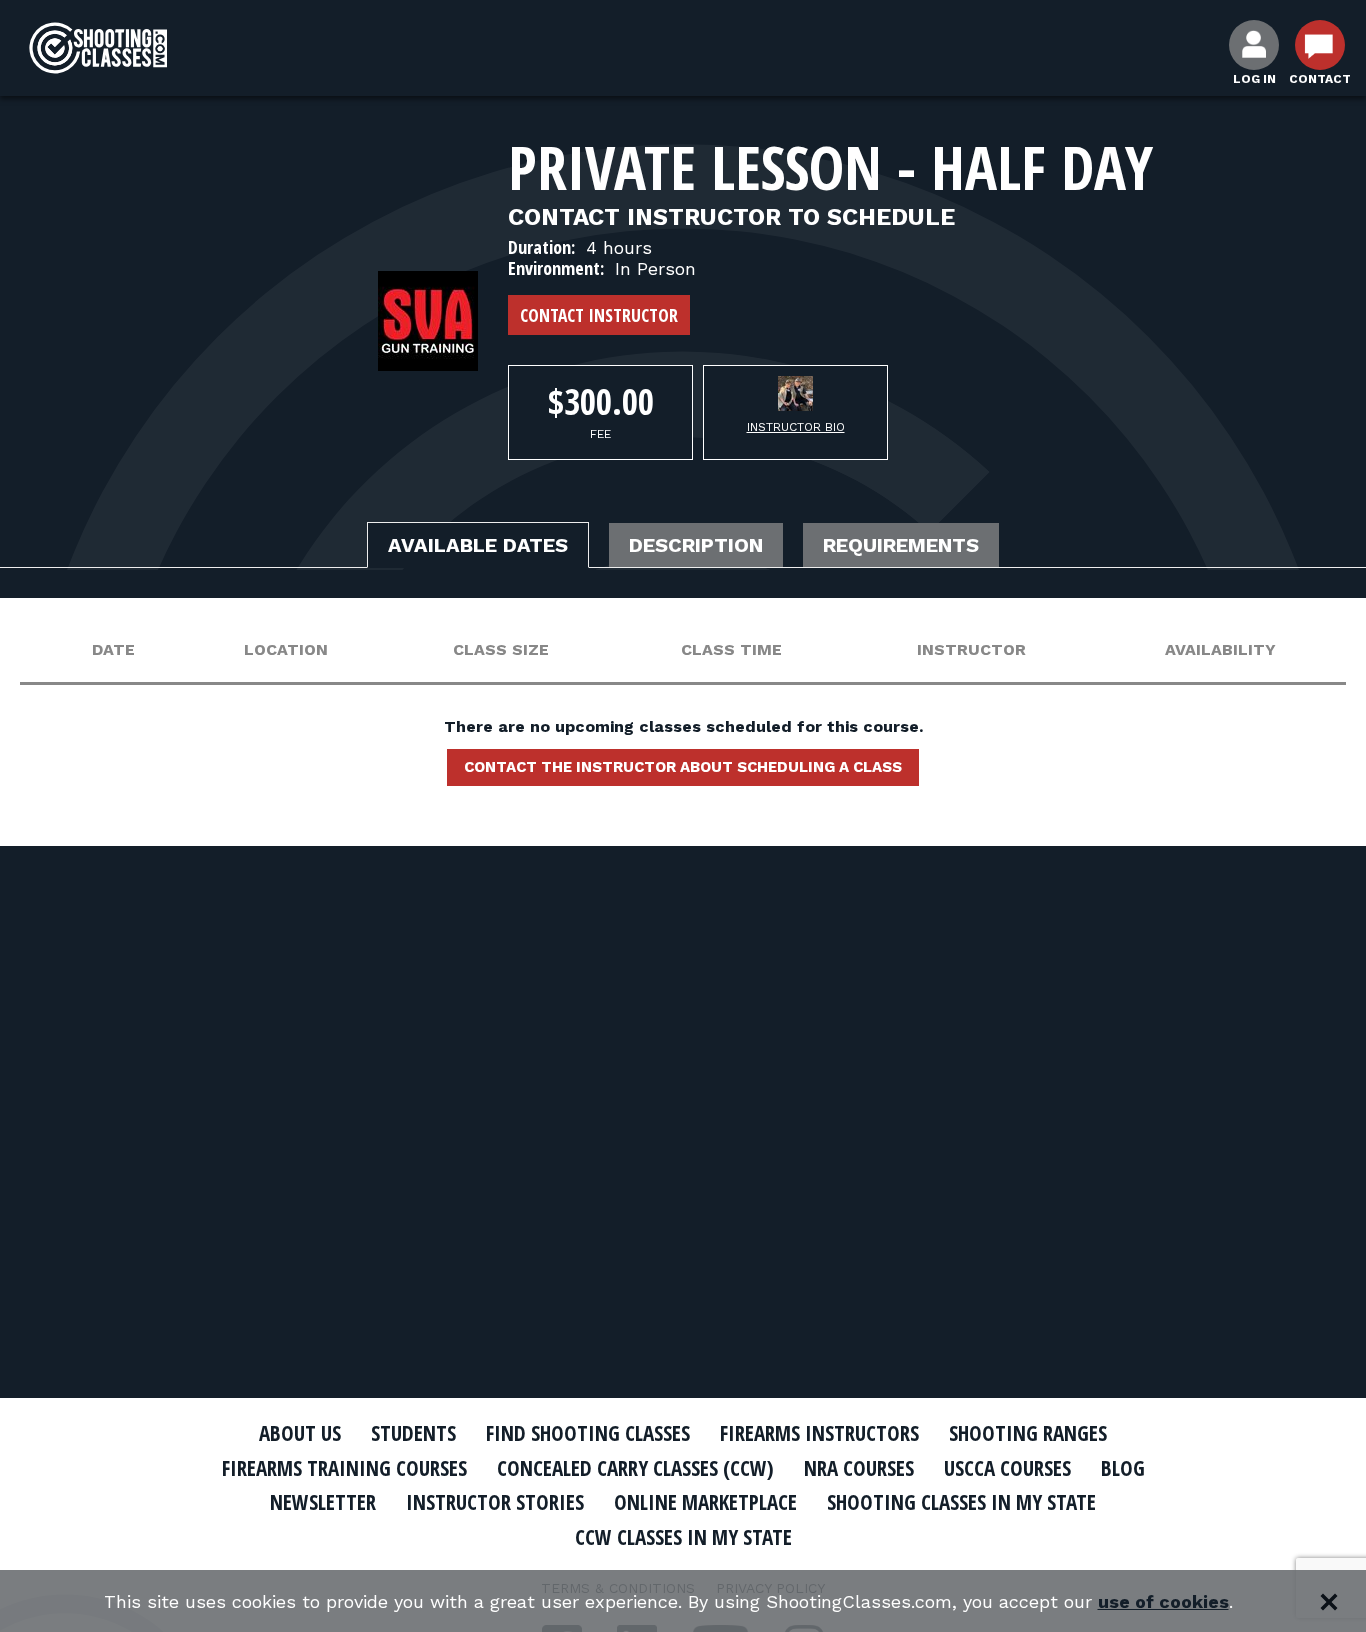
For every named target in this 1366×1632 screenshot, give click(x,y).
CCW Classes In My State (683, 1537)
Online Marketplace (705, 1502)
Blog (1123, 1468)
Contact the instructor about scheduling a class (683, 767)
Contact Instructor (599, 315)
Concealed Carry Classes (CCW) (635, 1468)
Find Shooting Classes (588, 1433)
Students (413, 1433)
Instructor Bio (796, 427)
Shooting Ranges (1028, 1433)
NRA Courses (859, 1468)
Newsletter (323, 1502)
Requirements (901, 545)
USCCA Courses (1007, 1468)
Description (696, 545)
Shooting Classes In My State (961, 1502)
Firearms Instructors (819, 1433)
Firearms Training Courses (344, 1468)
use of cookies (1163, 1601)
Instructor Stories (495, 1502)
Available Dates (478, 545)
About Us (300, 1433)
